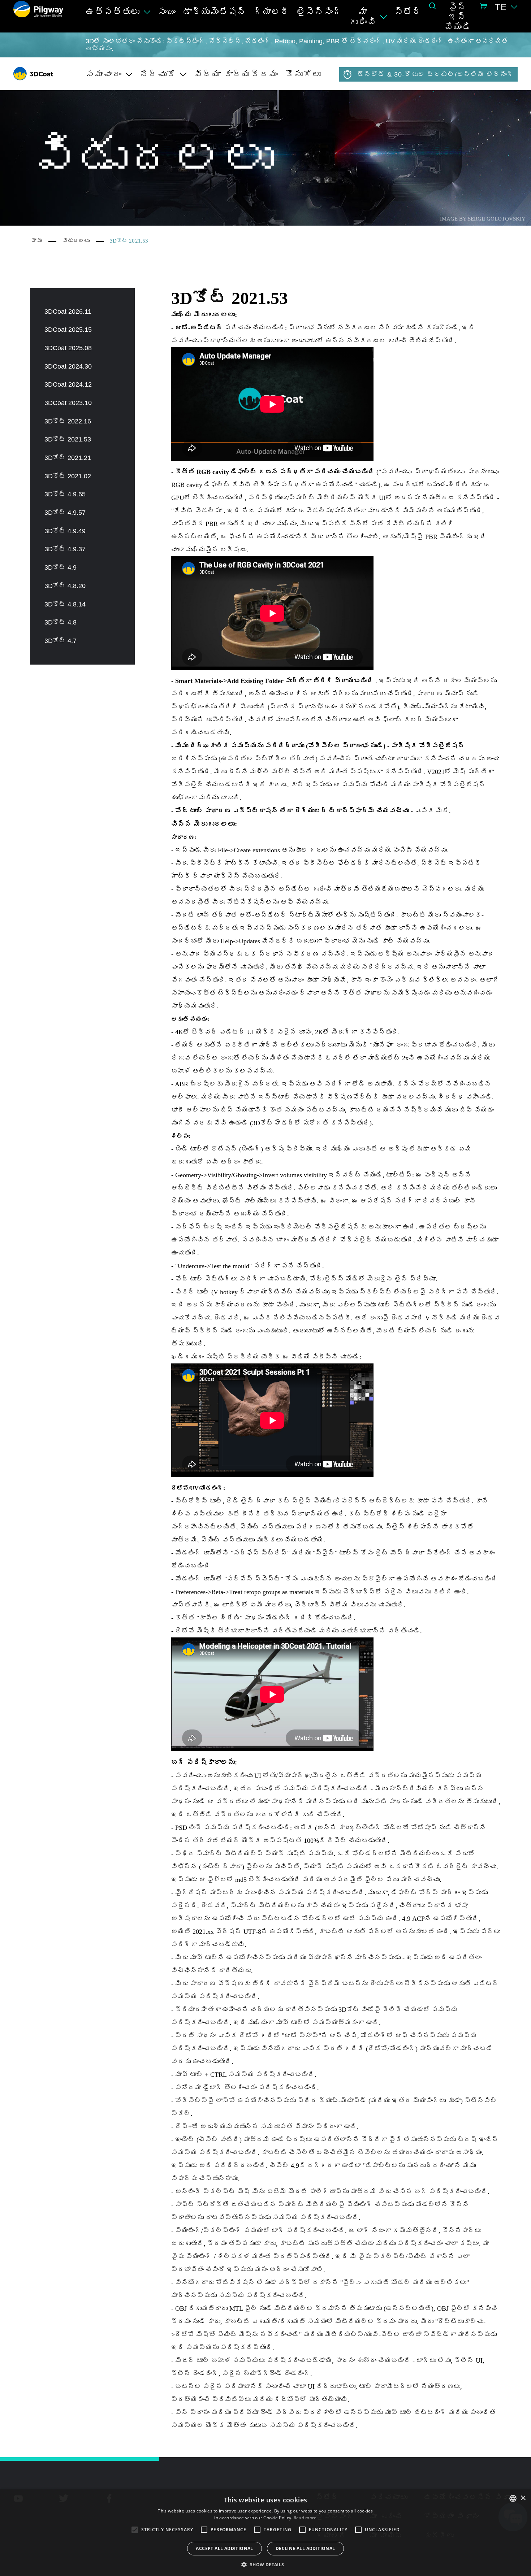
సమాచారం (104, 74)
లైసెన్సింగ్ (320, 12)
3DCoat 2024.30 (68, 366)
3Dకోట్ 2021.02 (68, 476)
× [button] (523, 2498)
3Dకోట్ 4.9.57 (65, 513)
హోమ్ (37, 241)
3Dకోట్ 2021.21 (68, 458)
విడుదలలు (76, 241)
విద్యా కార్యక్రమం (236, 74)
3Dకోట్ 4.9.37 (65, 549)
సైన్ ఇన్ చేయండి (458, 17)
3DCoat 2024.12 (68, 384)
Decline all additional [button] (305, 2548)
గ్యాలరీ (272, 12)
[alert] (265, 2533)
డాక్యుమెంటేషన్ (215, 12)
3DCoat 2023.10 (68, 403)
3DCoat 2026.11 (68, 312)
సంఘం (167, 12)
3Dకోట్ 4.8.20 (65, 586)
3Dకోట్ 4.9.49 (65, 531)
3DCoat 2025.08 (68, 348)
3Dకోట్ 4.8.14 (65, 604)
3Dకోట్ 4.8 (61, 622)
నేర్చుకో (158, 74)
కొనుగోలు (303, 74)
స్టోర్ (408, 12)
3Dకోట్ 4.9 (61, 567)
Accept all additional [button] (224, 2548)
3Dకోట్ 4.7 (61, 641)
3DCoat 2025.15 (68, 330)
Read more (305, 2518)
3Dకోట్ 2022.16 (68, 421)
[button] (265, 2564)
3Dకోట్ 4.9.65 (65, 494)
